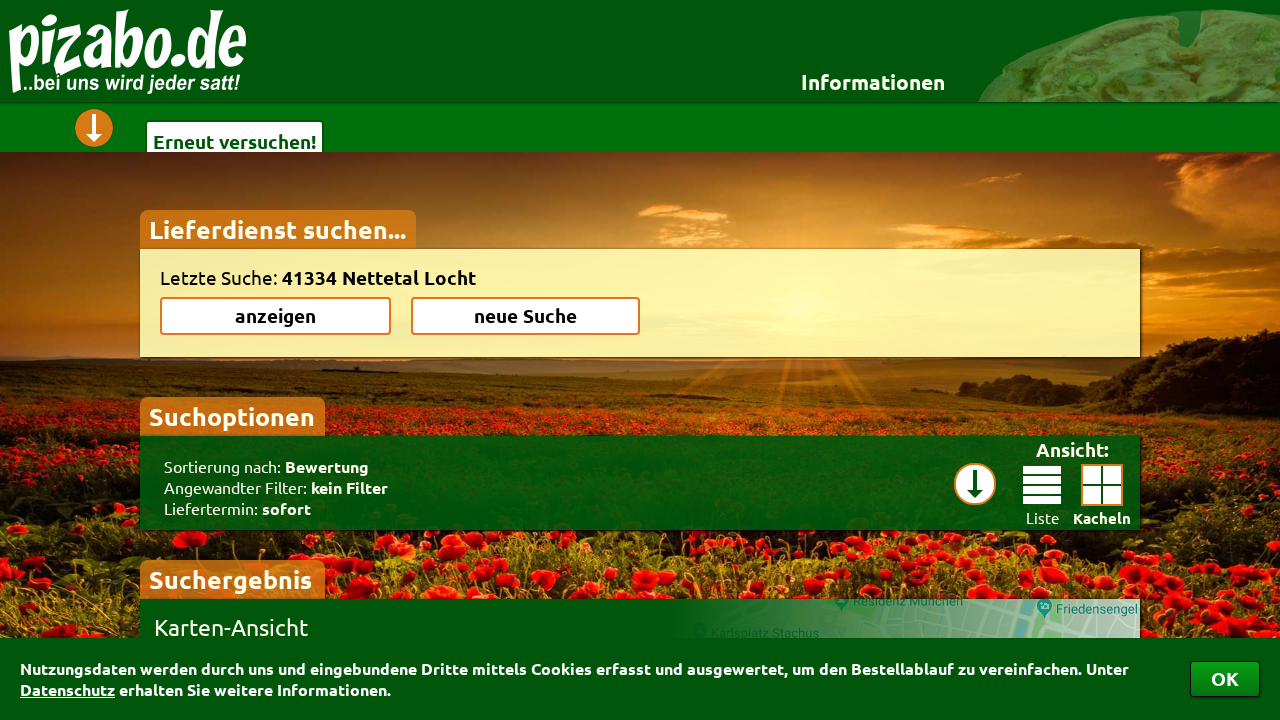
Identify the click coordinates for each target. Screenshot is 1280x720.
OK (1225, 678)
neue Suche (525, 315)
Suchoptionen (232, 416)
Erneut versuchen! (234, 141)
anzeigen (275, 315)
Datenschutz (67, 689)
